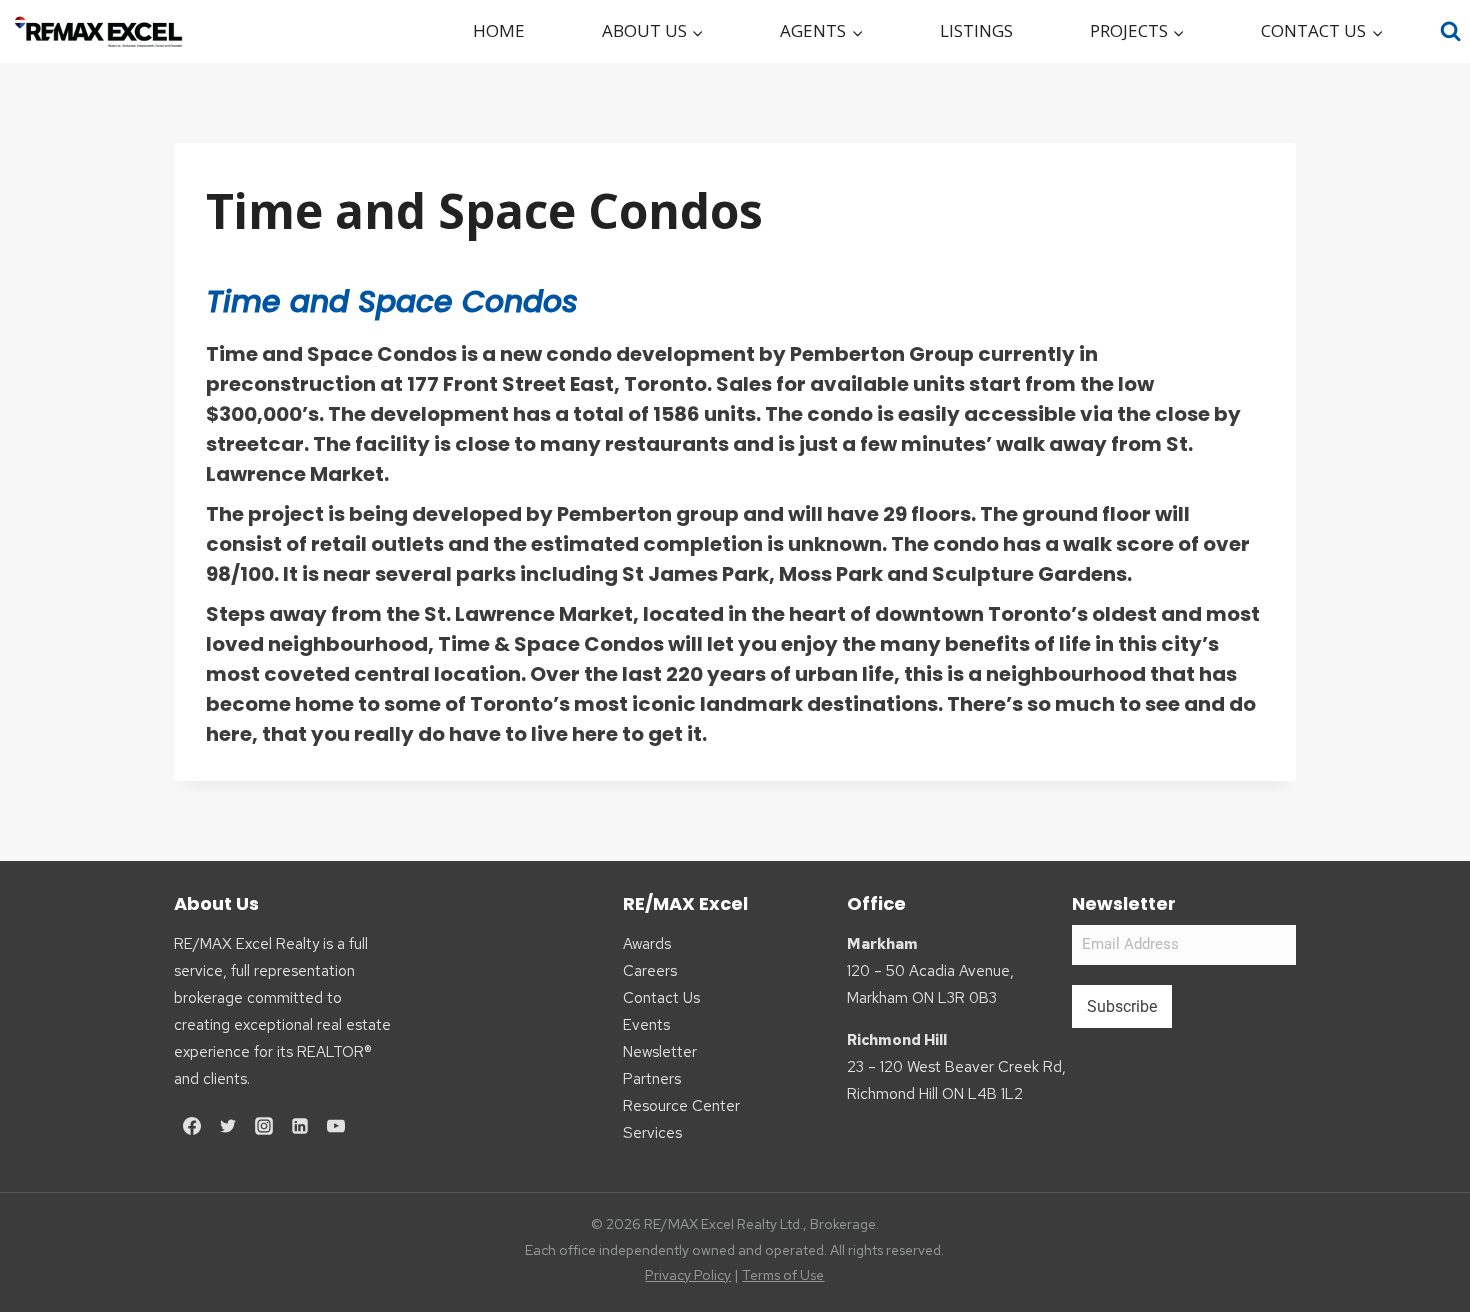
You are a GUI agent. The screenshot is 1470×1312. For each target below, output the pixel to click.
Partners (652, 1079)
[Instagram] (264, 1126)
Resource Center (681, 1106)
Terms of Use (783, 1275)
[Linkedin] (300, 1126)
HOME (499, 30)
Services (652, 1133)
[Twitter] (228, 1126)
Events (646, 1025)
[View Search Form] (1451, 31)
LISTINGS (976, 30)
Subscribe (1122, 1006)
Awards (647, 944)
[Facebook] (192, 1126)
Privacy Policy (688, 1275)
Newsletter (660, 1052)
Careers (650, 971)
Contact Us (661, 998)
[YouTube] (336, 1126)
